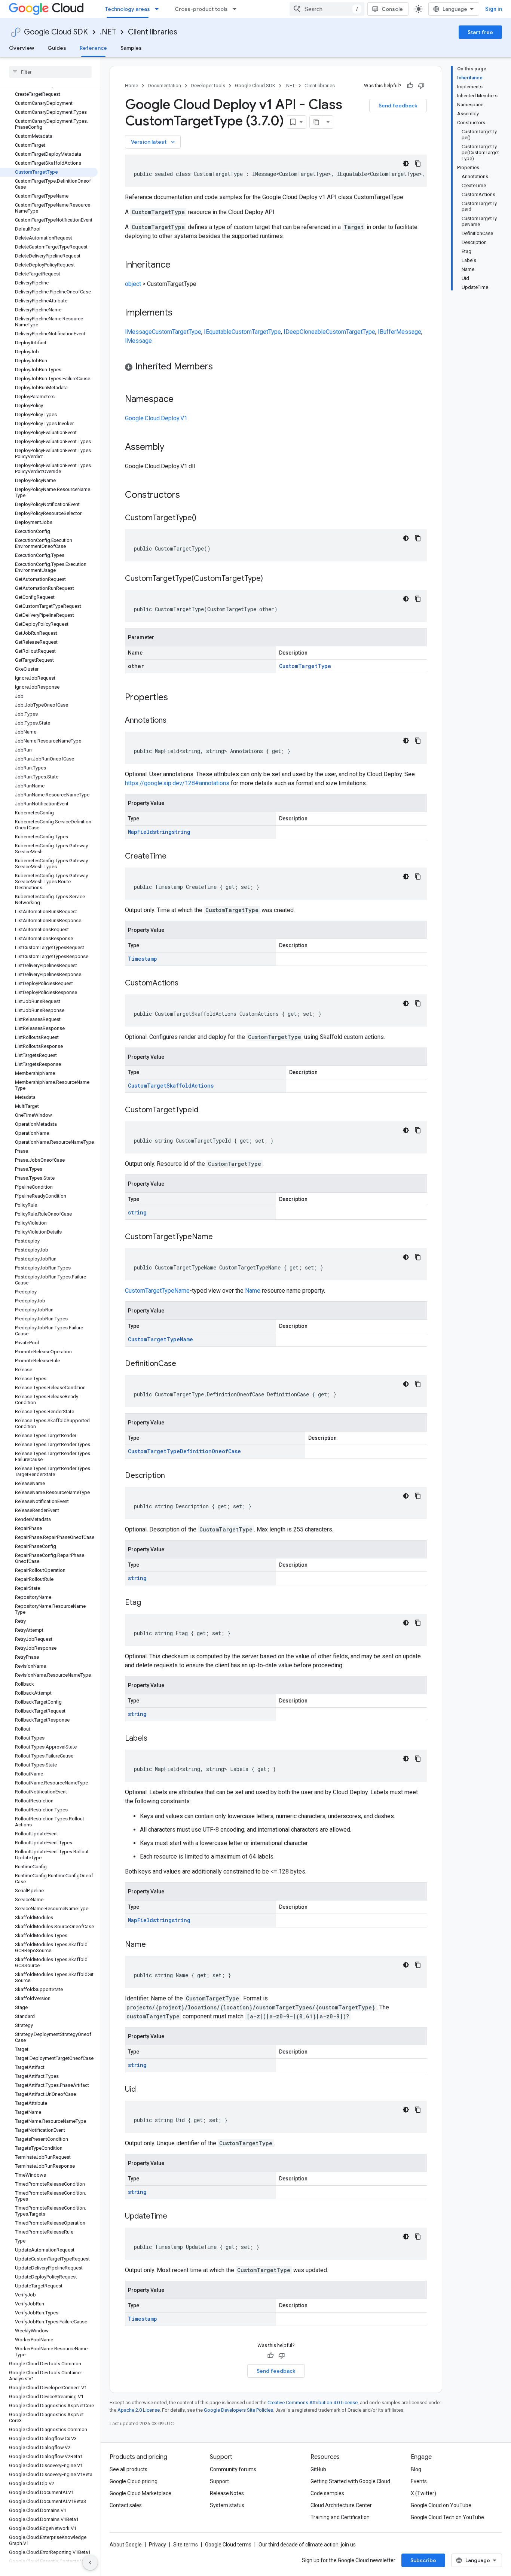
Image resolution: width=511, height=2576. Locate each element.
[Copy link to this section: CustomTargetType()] (204, 518)
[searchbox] (50, 72)
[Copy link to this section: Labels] (155, 1739)
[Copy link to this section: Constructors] (190, 496)
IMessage (138, 332)
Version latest (154, 142)
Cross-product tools (201, 9)
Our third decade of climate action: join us (307, 2545)
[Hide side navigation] (90, 2563)
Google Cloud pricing (134, 2481)
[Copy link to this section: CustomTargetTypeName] (220, 1237)
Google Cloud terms (228, 2545)
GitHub (318, 2469)
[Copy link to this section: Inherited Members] (220, 367)
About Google (126, 2545)
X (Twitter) (423, 2493)
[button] (276, 368)
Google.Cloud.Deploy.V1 (156, 418)
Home (131, 86)
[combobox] (327, 9)
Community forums (233, 2469)
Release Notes (227, 2493)
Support (219, 2481)
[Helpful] (410, 86)
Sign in (494, 9)
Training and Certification (340, 2517)
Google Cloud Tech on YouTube (447, 2517)
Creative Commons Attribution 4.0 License (313, 2403)
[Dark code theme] (406, 164)
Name (253, 1291)
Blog (416, 2469)
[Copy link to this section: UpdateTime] (175, 2217)
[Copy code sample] (418, 164)
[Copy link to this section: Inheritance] (178, 265)
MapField (140, 832)
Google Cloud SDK (56, 32)
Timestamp (143, 959)
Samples (131, 48)
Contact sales (126, 2505)
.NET (108, 32)
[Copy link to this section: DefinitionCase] (184, 1364)
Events (419, 2481)
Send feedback (398, 106)
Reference (93, 48)
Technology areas (128, 9)
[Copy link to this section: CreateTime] (174, 857)
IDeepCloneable (305, 332)
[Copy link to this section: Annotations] (174, 721)
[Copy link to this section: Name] (153, 1945)
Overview (22, 48)
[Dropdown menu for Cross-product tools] (237, 9)
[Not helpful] (421, 86)
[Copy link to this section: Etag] (149, 1603)
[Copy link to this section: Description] (172, 1476)
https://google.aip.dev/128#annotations (177, 783)
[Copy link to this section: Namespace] (181, 400)
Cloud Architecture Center (341, 2505)
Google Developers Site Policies (238, 2410)
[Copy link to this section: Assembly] (172, 448)
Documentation (164, 86)
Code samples (327, 2493)
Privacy (157, 2545)
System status (227, 2505)
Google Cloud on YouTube (441, 2505)
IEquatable (218, 332)
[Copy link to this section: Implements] (180, 313)
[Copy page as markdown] (316, 122)
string (162, 832)
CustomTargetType (177, 332)
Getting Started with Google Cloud (350, 2481)
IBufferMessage (400, 332)
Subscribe (423, 2560)
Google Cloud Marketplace (140, 2493)
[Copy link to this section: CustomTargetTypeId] (206, 1110)
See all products (128, 2469)
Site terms (186, 2545)
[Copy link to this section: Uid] (143, 2090)
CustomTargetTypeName (157, 1291)
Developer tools (208, 86)
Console (392, 9)
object (133, 284)
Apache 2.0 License (139, 2410)
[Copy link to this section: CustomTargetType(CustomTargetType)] (270, 579)
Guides (57, 48)
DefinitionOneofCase (210, 1451)
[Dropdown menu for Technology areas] (159, 9)
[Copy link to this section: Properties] (178, 698)
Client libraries (153, 32)
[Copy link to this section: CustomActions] (186, 984)
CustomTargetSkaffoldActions (171, 1086)
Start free (480, 32)
